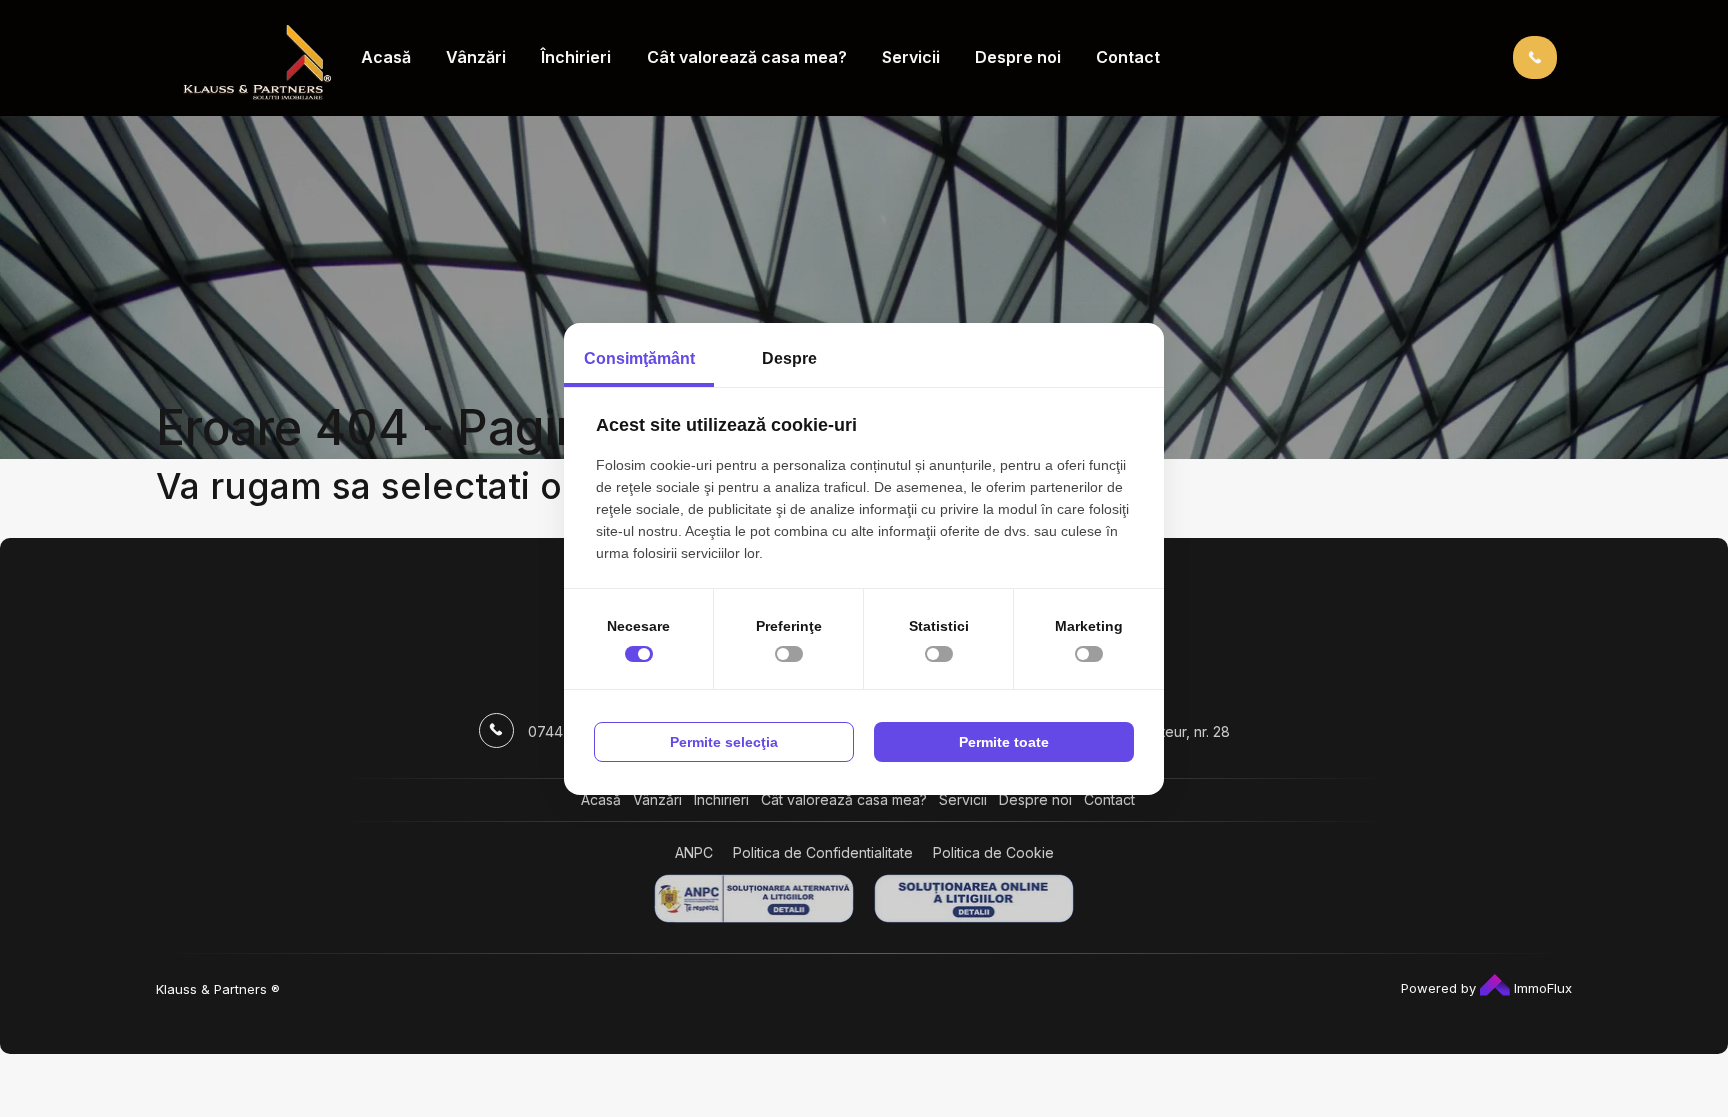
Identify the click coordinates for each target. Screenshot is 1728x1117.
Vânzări (476, 57)
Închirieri (576, 57)
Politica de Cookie (993, 852)
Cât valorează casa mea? (747, 57)
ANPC (694, 852)
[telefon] (1535, 56)
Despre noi (1018, 57)
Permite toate (1004, 742)
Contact (1128, 57)
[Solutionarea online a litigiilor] (974, 898)
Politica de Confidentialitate (823, 852)
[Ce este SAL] (754, 898)
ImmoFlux (1541, 988)
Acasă (386, 57)
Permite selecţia (724, 742)
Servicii (911, 57)
